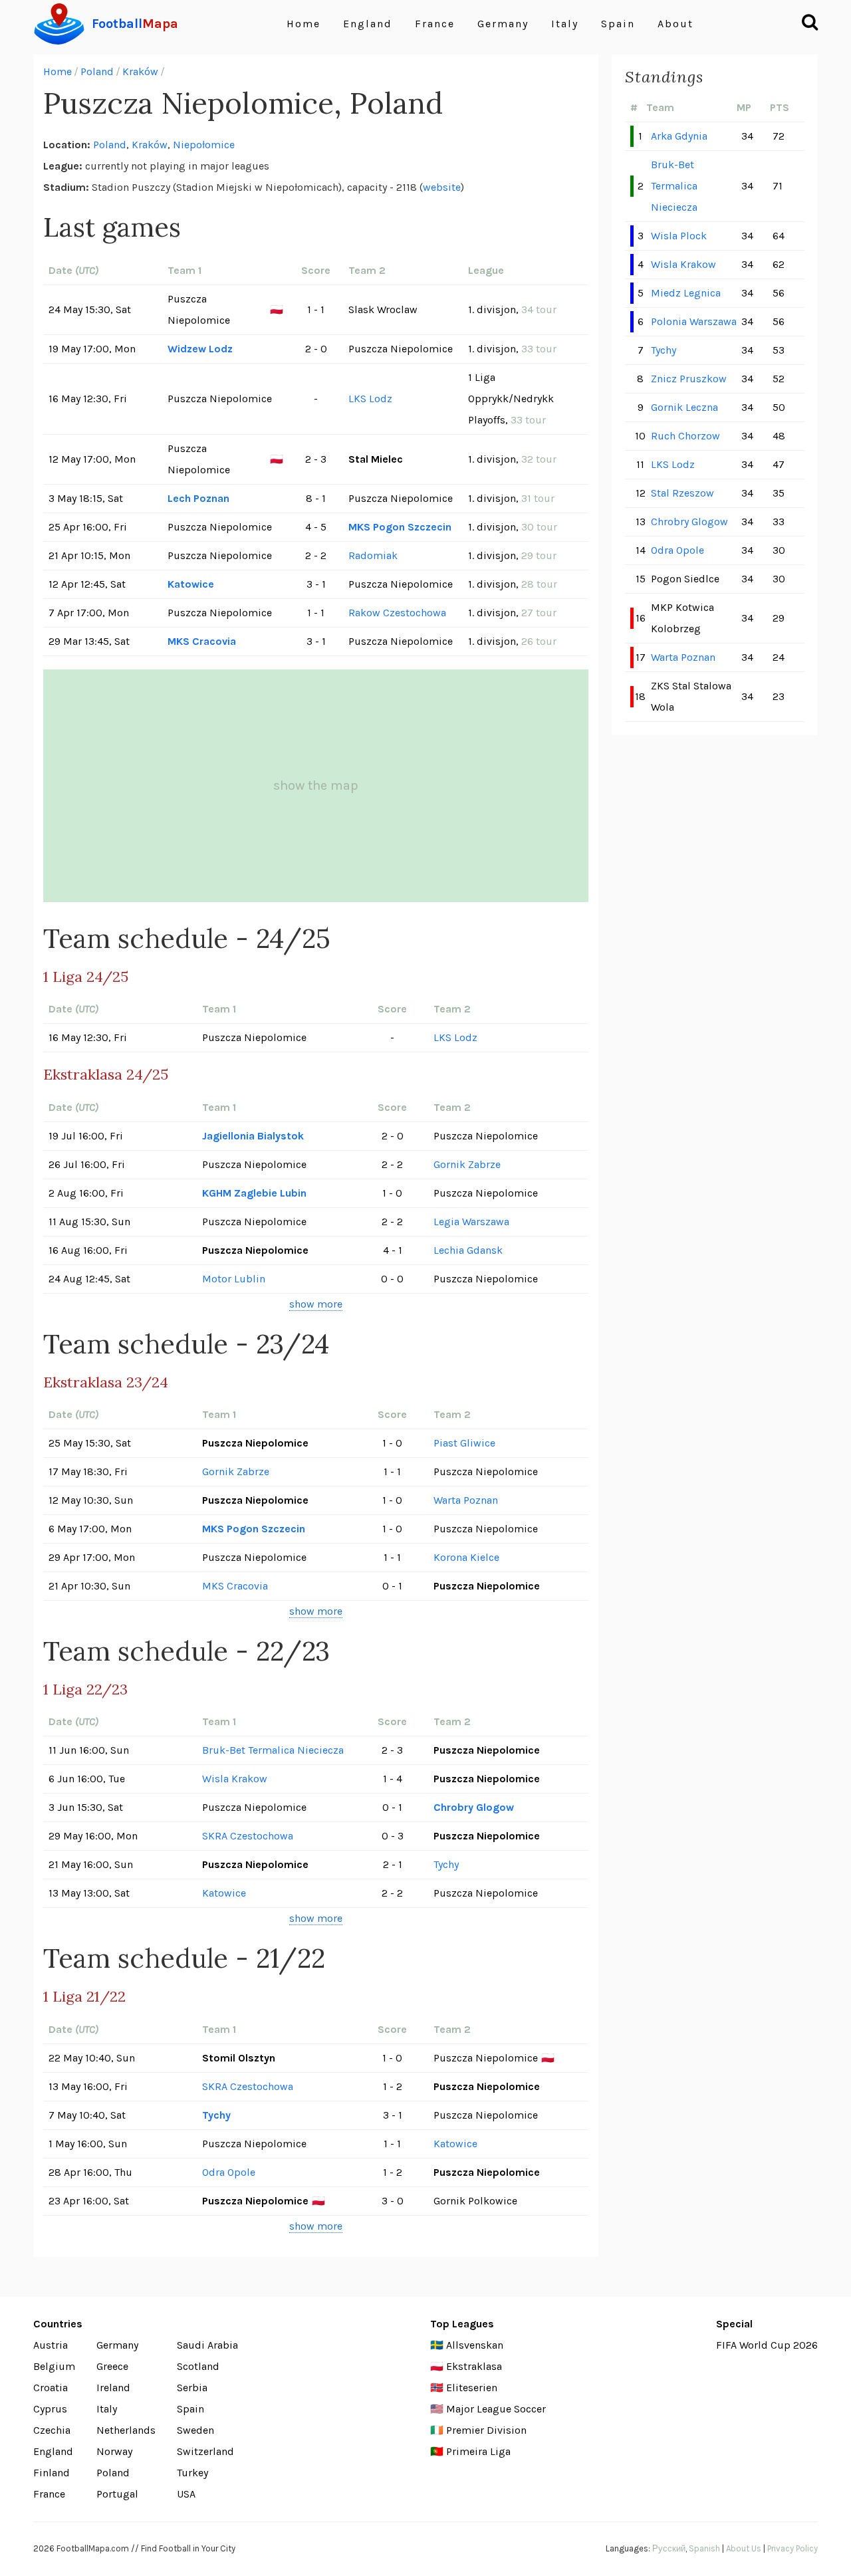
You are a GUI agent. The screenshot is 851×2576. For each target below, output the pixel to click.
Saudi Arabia (207, 2345)
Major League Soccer (496, 2409)
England (368, 24)
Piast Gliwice (464, 1443)
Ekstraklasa (474, 2366)
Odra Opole (229, 2172)
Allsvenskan (475, 2345)
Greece (112, 2366)
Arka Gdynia (679, 136)
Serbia (192, 2388)
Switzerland (205, 2451)
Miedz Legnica (686, 293)
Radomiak (373, 555)
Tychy (446, 1864)
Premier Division (486, 2430)
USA (186, 2494)
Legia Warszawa (471, 1222)
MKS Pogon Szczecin (400, 527)
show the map (316, 785)
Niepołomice (204, 145)
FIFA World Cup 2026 (767, 2345)
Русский (669, 2548)
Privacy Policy (792, 2548)
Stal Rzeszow (682, 493)
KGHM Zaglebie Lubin (254, 1193)
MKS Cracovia (202, 641)
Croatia (51, 2388)
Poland (97, 71)
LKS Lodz (370, 399)
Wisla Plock (679, 236)
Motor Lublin (234, 1279)
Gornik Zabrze (467, 1164)
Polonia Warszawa (694, 321)
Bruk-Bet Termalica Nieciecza (273, 1750)
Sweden (195, 2430)
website (442, 187)
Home (304, 24)
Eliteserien (472, 2388)
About (675, 24)
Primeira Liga (478, 2451)
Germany (503, 24)
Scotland (198, 2366)
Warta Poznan (466, 1500)
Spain (618, 24)
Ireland (113, 2388)
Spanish (704, 2548)
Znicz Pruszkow (689, 379)
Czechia (52, 2430)
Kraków (140, 71)
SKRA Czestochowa (248, 1836)
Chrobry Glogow (474, 1807)
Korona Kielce (466, 1557)
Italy (565, 24)
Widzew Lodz (200, 349)
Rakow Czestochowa (397, 613)
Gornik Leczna (684, 407)
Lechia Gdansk (468, 1250)
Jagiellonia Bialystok (253, 1136)
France (435, 24)
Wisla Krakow (235, 1779)
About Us (744, 2548)
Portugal (117, 2494)
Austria (51, 2345)
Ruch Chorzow (685, 436)
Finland (52, 2473)
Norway (114, 2451)
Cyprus (50, 2409)
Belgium (54, 2366)
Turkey (192, 2473)
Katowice (191, 584)
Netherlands (126, 2430)
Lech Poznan (198, 498)
